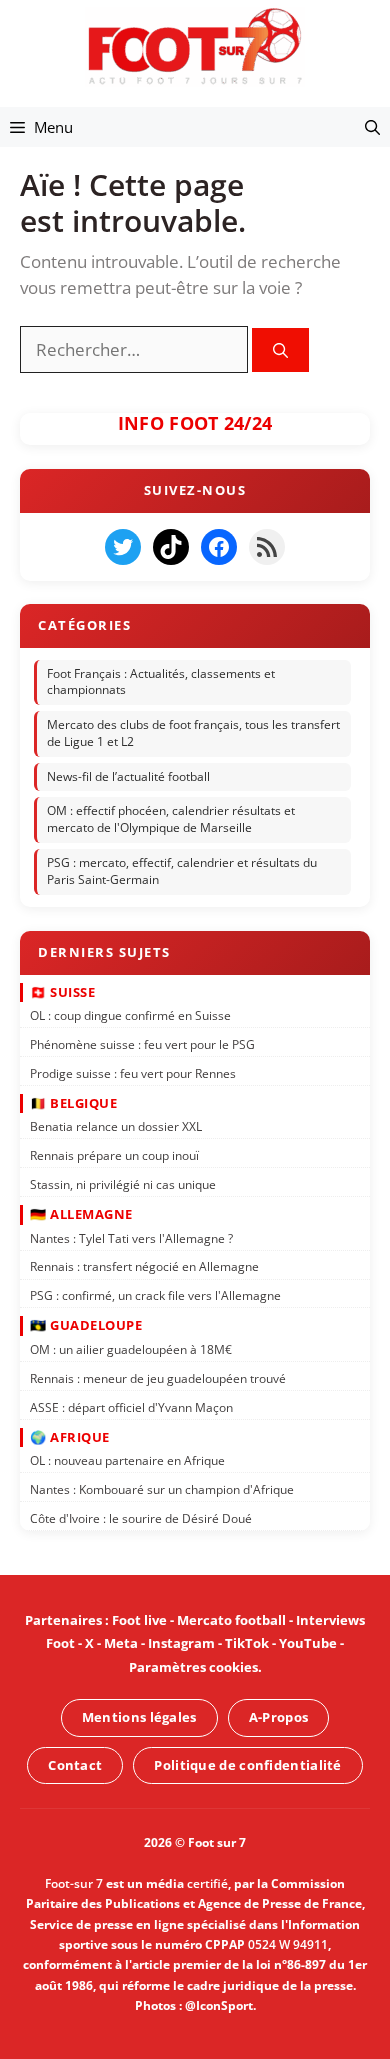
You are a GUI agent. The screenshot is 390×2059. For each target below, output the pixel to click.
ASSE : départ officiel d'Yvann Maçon (131, 1406)
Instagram (181, 1643)
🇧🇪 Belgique (73, 1103)
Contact (75, 1765)
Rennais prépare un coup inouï (114, 1155)
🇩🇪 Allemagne (81, 1214)
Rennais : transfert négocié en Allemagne (144, 1266)
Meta (121, 1643)
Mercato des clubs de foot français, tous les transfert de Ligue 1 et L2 (193, 733)
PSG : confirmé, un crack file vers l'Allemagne (155, 1295)
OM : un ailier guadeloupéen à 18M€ (131, 1349)
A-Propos (278, 1717)
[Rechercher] (280, 350)
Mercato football (231, 1620)
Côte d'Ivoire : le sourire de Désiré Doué (141, 1518)
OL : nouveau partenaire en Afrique (127, 1460)
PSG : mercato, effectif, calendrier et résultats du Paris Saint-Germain (182, 871)
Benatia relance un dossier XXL (116, 1126)
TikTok (247, 1643)
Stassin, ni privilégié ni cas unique (123, 1184)
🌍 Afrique (70, 1437)
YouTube (308, 1643)
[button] (372, 127)
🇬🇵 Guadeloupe (86, 1325)
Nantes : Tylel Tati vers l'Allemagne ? (131, 1238)
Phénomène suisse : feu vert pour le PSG (142, 1044)
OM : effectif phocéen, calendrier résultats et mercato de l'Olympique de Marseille (171, 820)
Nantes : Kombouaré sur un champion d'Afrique (162, 1489)
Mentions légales (139, 1717)
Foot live (139, 1620)
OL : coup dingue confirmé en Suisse (130, 1015)
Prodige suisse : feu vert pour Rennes (133, 1073)
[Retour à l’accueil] (195, 45)
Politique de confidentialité (247, 1765)
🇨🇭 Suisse (62, 991)
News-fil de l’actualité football (128, 776)
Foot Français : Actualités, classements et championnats (161, 682)
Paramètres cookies (193, 1667)
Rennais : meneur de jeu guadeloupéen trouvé (158, 1378)
